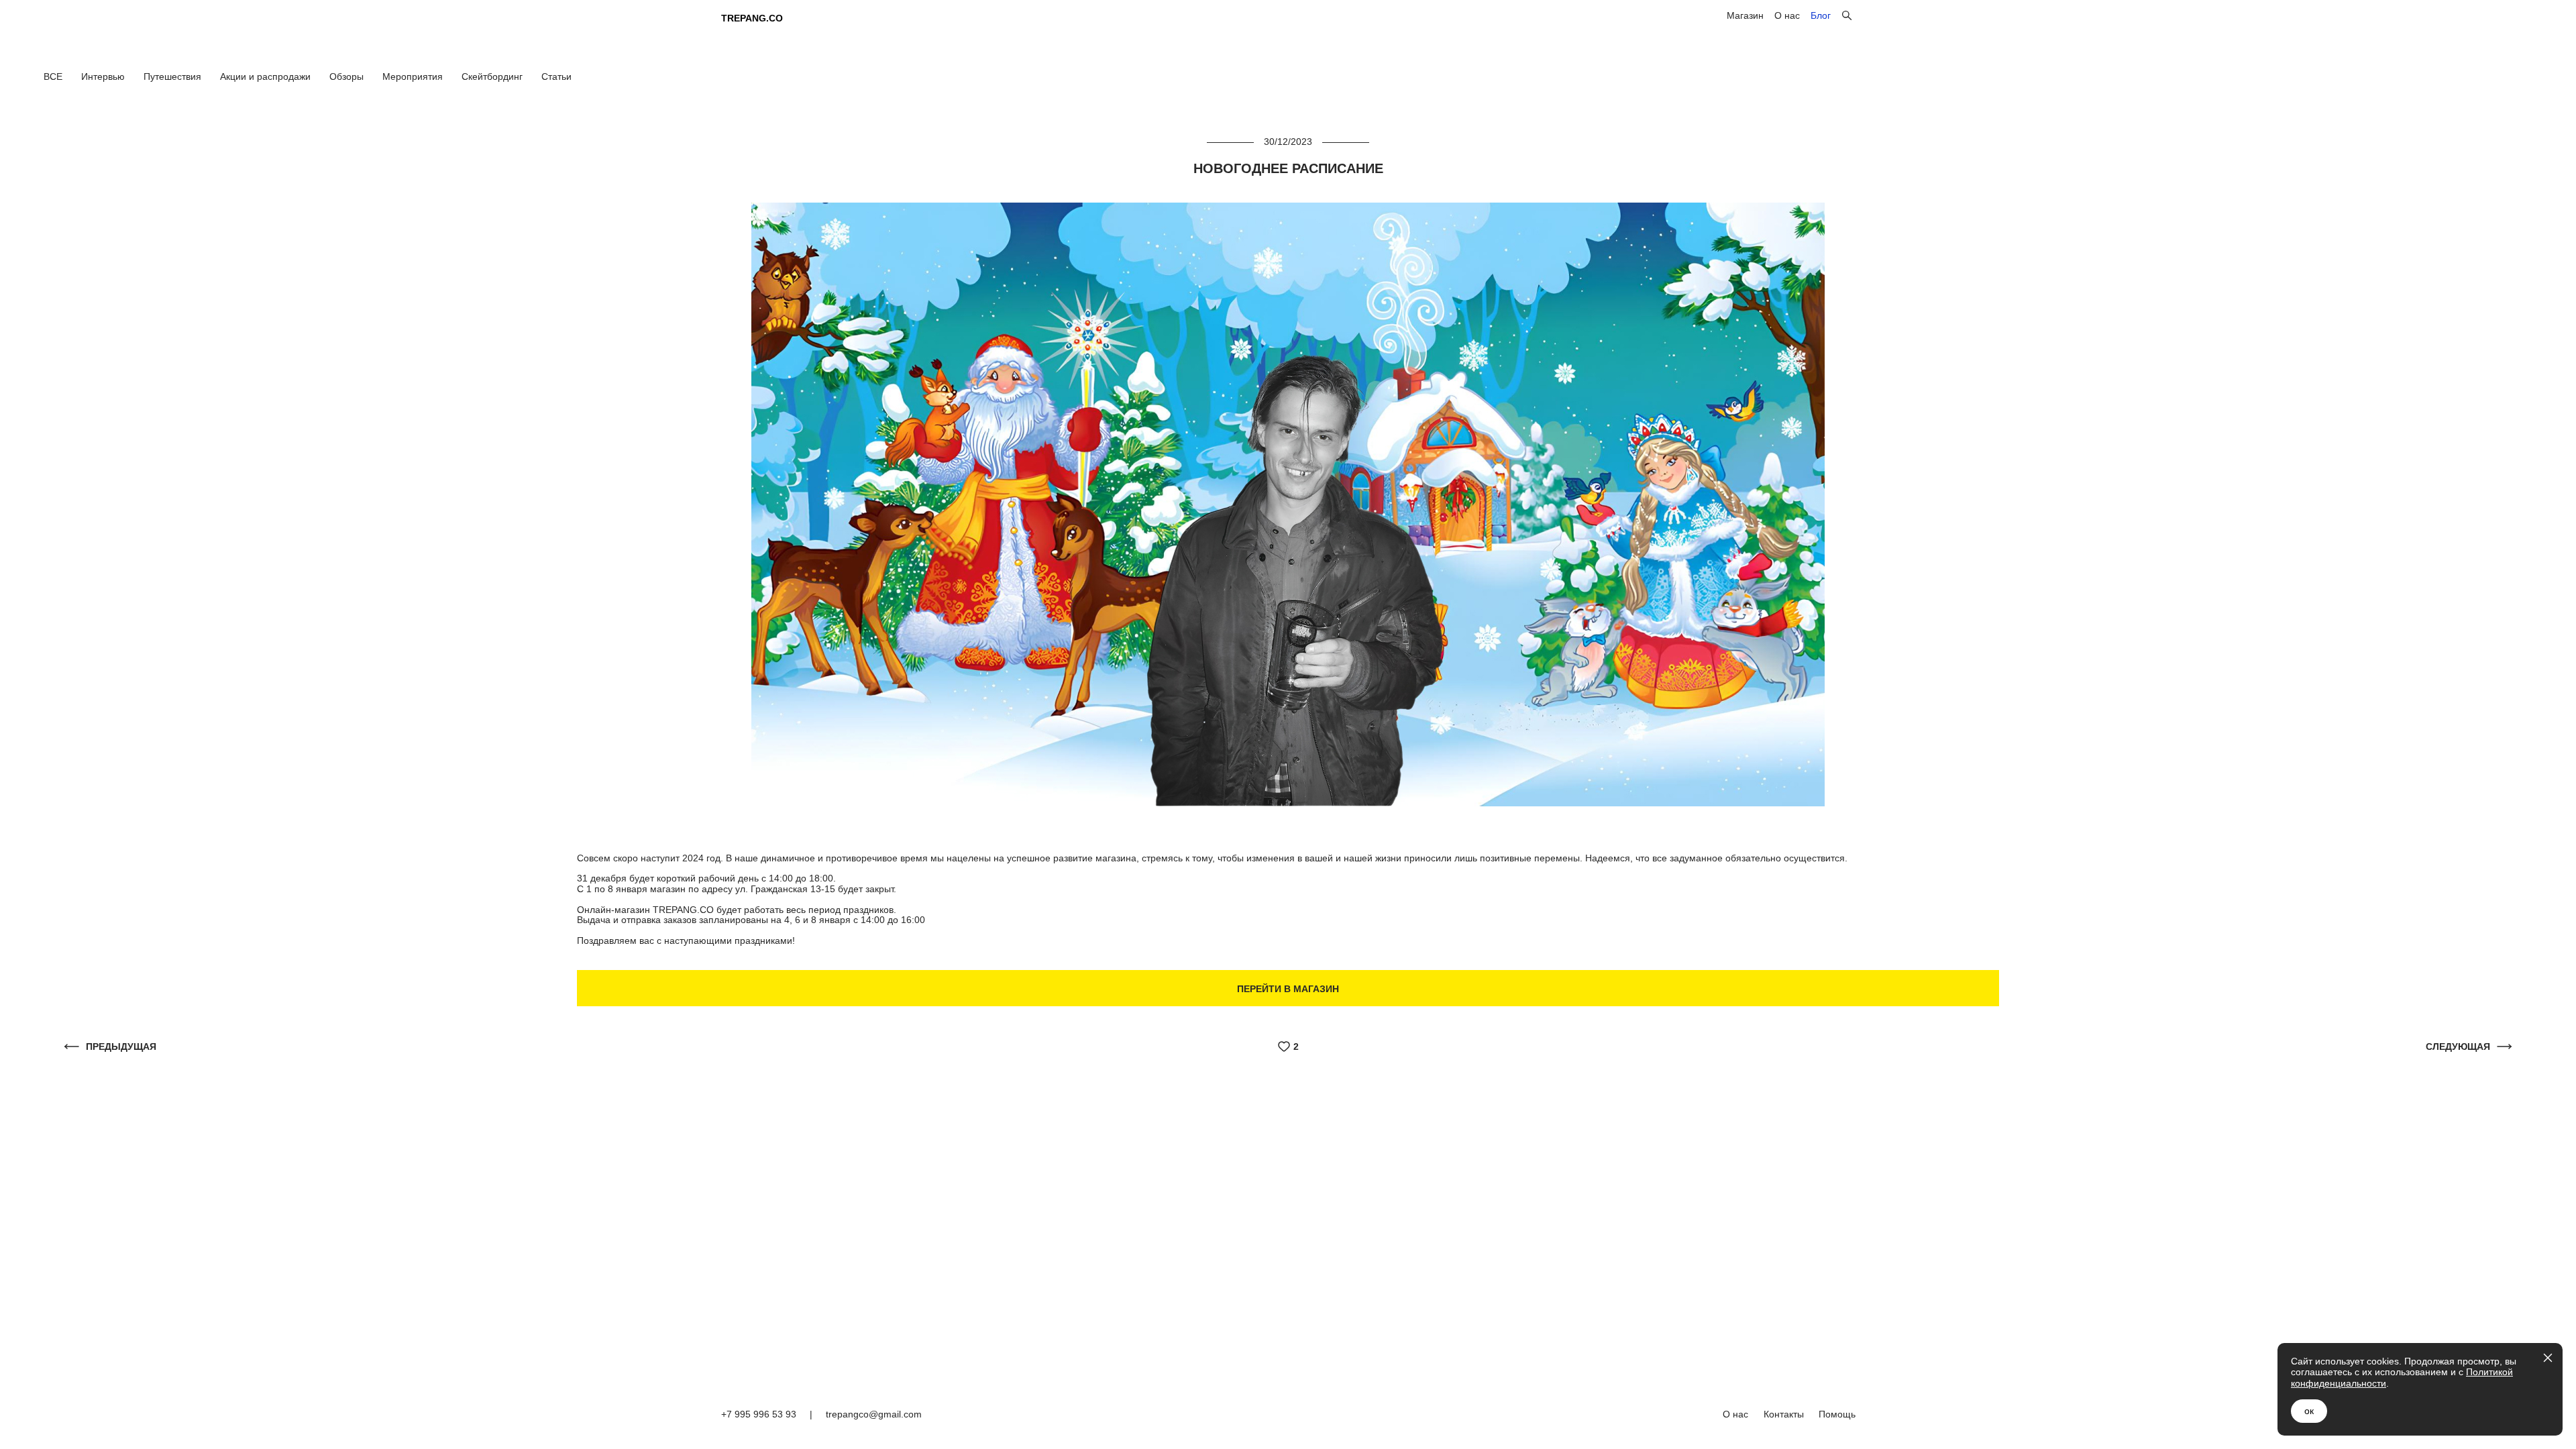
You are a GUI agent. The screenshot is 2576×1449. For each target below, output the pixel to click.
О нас (1787, 15)
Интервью (104, 76)
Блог (1821, 15)
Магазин (1745, 15)
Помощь (1837, 1414)
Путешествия (174, 76)
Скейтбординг (493, 76)
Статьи (556, 76)
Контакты (1784, 1414)
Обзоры (348, 76)
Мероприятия (414, 76)
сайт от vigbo (1828, 1444)
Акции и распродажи (267, 76)
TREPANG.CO (752, 18)
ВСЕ (54, 76)
